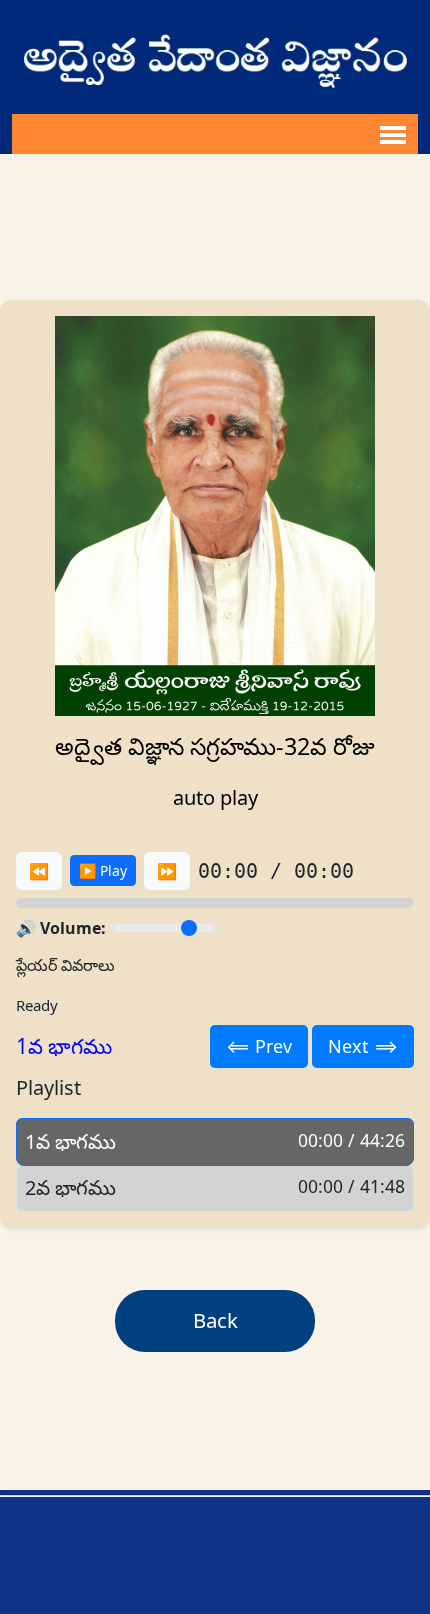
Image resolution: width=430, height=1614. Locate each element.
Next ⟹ (363, 1046)
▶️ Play (103, 870)
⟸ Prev (259, 1046)
